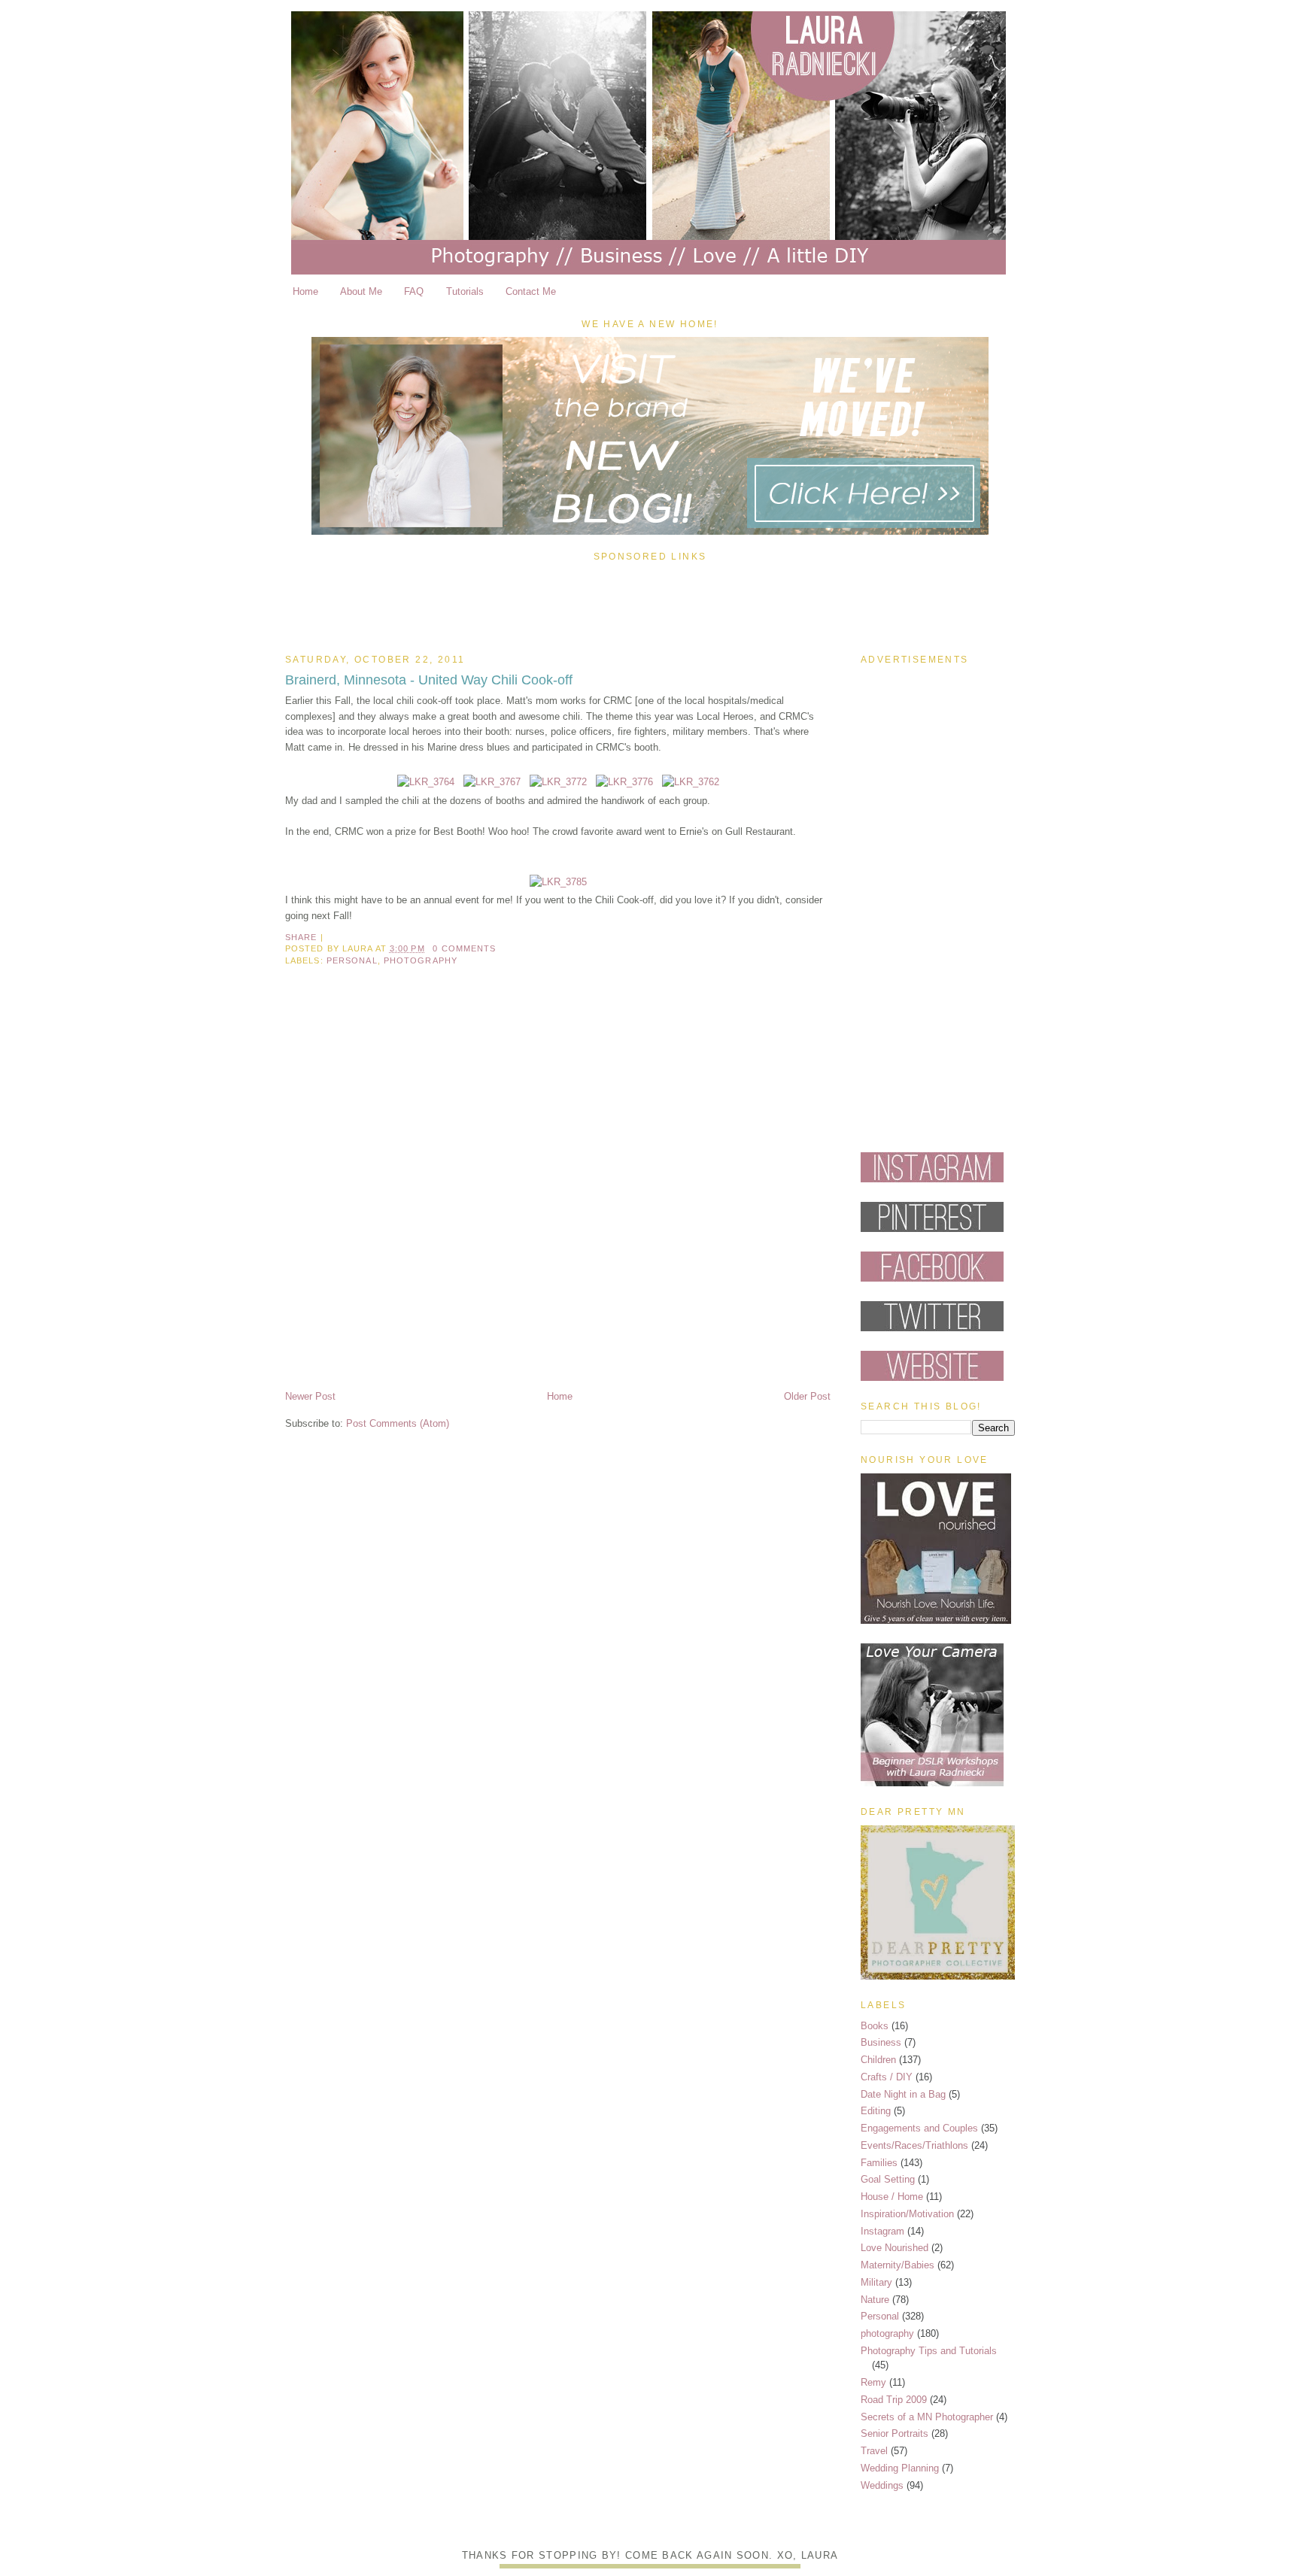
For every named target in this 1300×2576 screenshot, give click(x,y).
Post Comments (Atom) (398, 1423)
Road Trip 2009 (894, 2400)
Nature (875, 2300)
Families (879, 2163)
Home (305, 291)
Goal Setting (888, 2179)
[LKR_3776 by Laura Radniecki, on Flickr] (624, 782)
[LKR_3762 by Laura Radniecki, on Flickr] (691, 782)
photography (421, 960)
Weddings (882, 2485)
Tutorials (465, 291)
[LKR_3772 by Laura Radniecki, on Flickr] (558, 782)
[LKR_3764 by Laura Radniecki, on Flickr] (426, 782)
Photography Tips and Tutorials (929, 2351)
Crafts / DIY (887, 2077)
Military (876, 2282)
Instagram (882, 2231)
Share (301, 937)
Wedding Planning (900, 2468)
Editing (876, 2111)
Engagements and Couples (919, 2128)
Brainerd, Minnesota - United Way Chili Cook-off (429, 680)
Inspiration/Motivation (907, 2214)
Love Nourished (895, 2248)
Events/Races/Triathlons (914, 2145)
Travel (874, 2451)
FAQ (414, 291)
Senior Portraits (895, 2433)
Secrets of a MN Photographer (927, 2417)
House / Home (892, 2197)
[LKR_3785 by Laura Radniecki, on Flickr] (558, 882)
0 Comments (464, 948)
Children (878, 2060)
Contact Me (531, 291)
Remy (873, 2382)
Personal (352, 960)
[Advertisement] (650, 604)
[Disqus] (558, 1191)
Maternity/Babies (898, 2265)
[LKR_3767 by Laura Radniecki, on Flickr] (492, 782)
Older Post (807, 1396)
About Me (361, 291)
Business (881, 2042)
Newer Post (310, 1396)
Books (875, 2026)
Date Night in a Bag (903, 2094)
